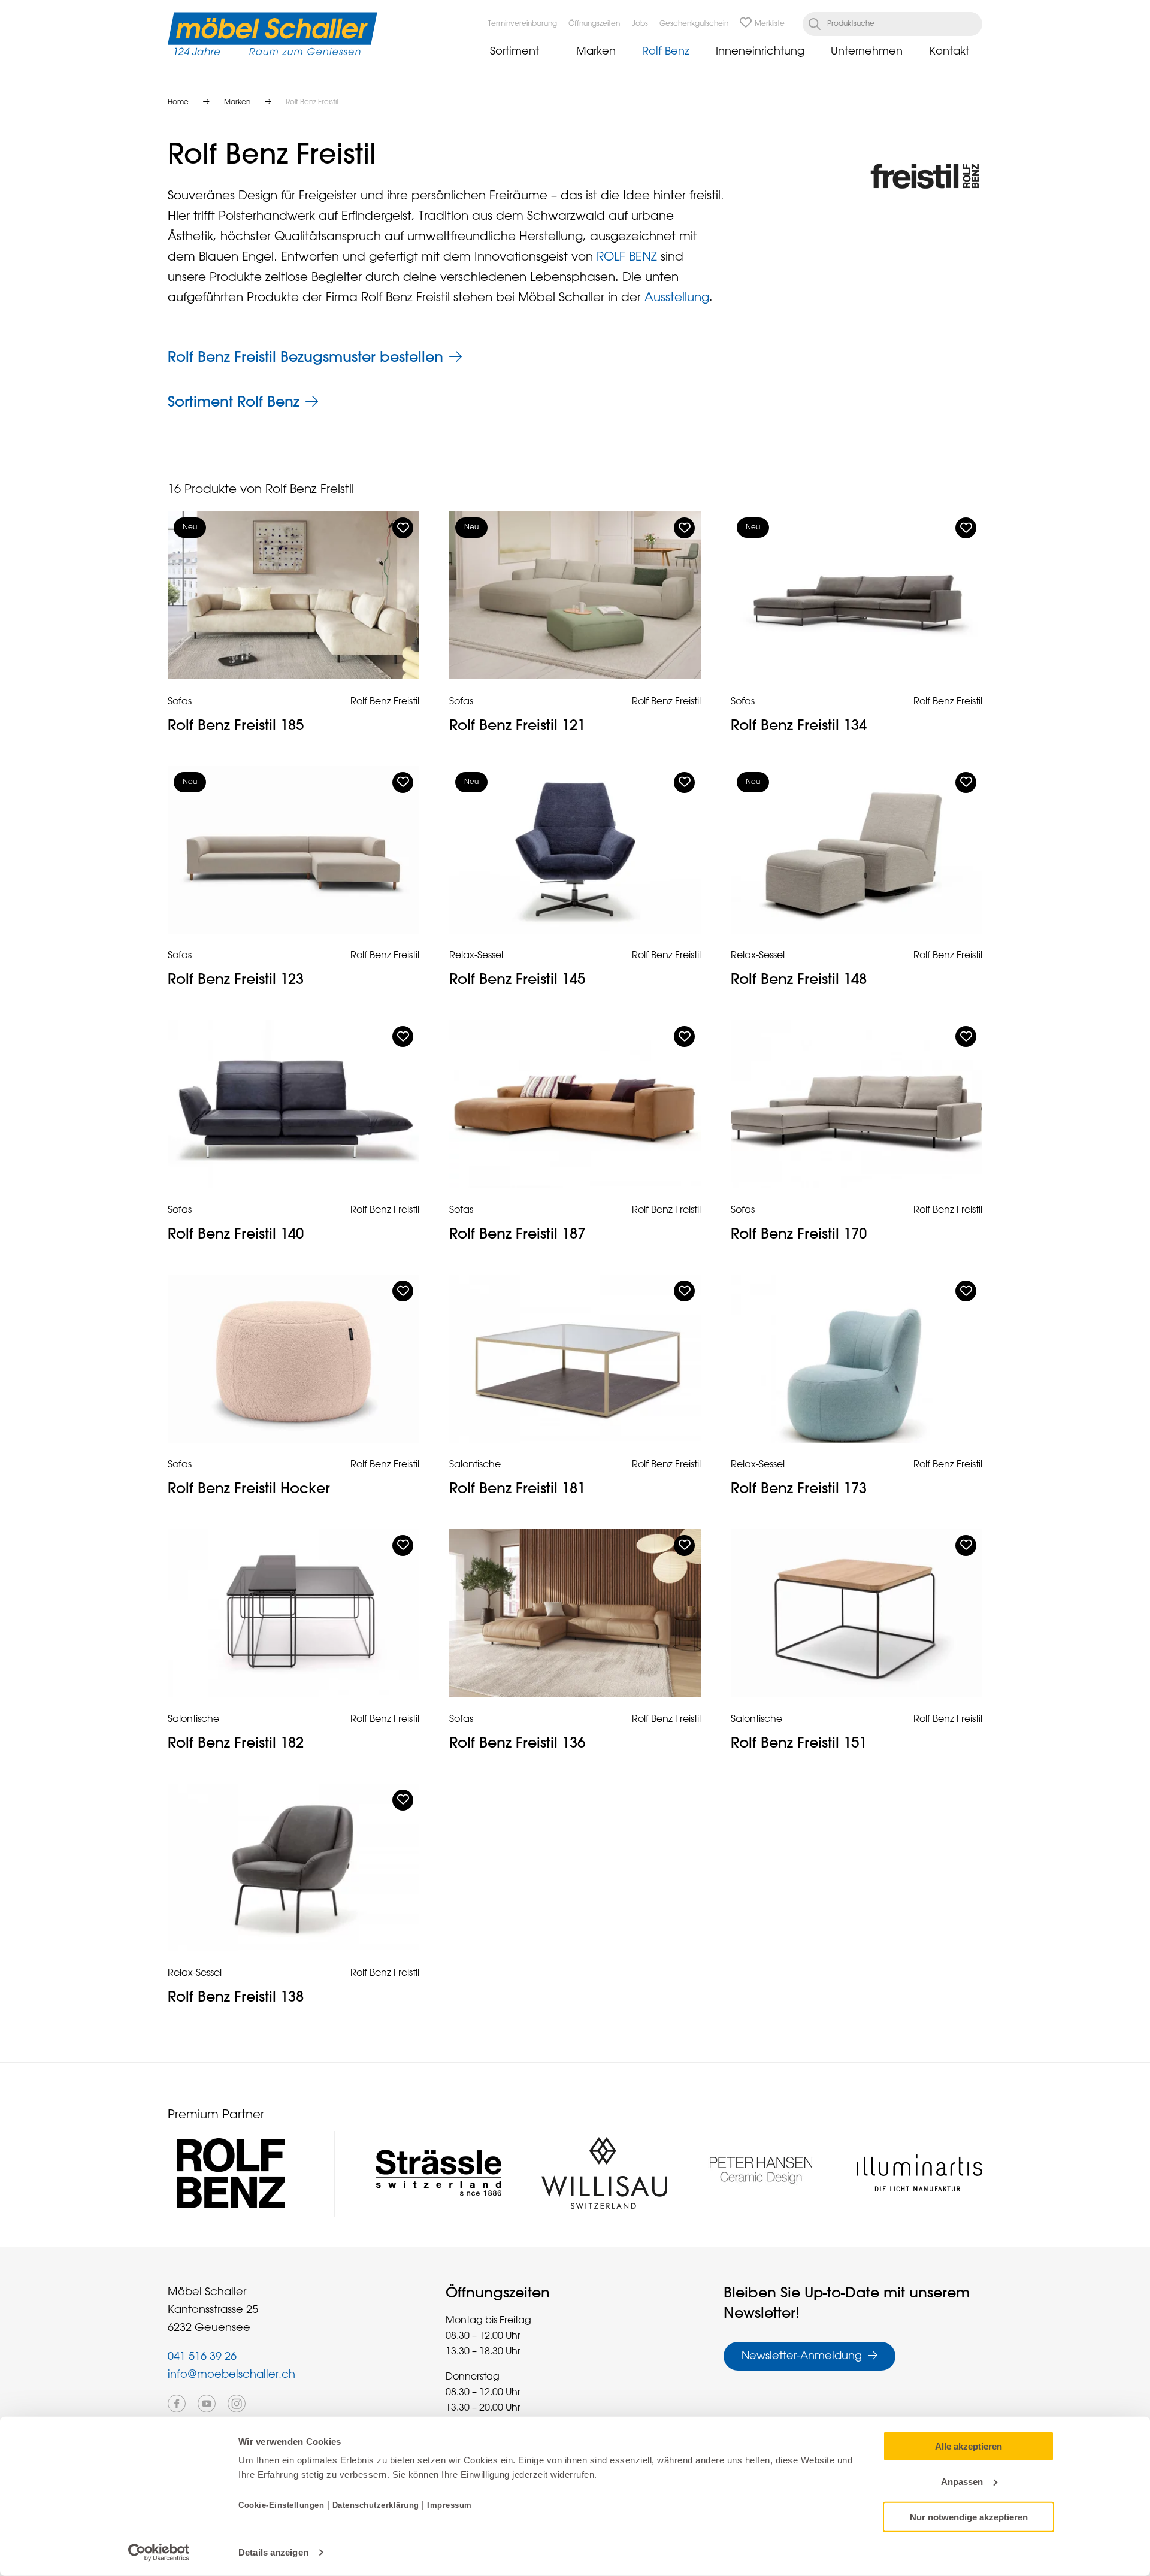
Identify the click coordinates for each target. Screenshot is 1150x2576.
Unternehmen (867, 52)
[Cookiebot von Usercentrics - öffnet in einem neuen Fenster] (159, 2553)
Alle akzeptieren (969, 2446)
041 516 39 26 (202, 2357)
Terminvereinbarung (523, 24)
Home (178, 102)
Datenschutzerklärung (376, 2505)
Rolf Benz (666, 52)
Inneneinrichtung (760, 52)
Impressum (450, 2505)
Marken (596, 52)
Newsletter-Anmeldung (802, 2356)
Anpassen (962, 2482)
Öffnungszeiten (594, 24)
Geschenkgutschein (694, 24)
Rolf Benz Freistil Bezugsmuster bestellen (305, 358)
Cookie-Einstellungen (283, 2505)
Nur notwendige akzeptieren (969, 2516)
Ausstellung (677, 298)
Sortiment (515, 52)
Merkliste (770, 24)
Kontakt (949, 52)
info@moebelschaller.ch (231, 2375)
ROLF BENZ (627, 257)
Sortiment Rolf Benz (234, 402)
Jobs (640, 24)
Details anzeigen (273, 2552)
